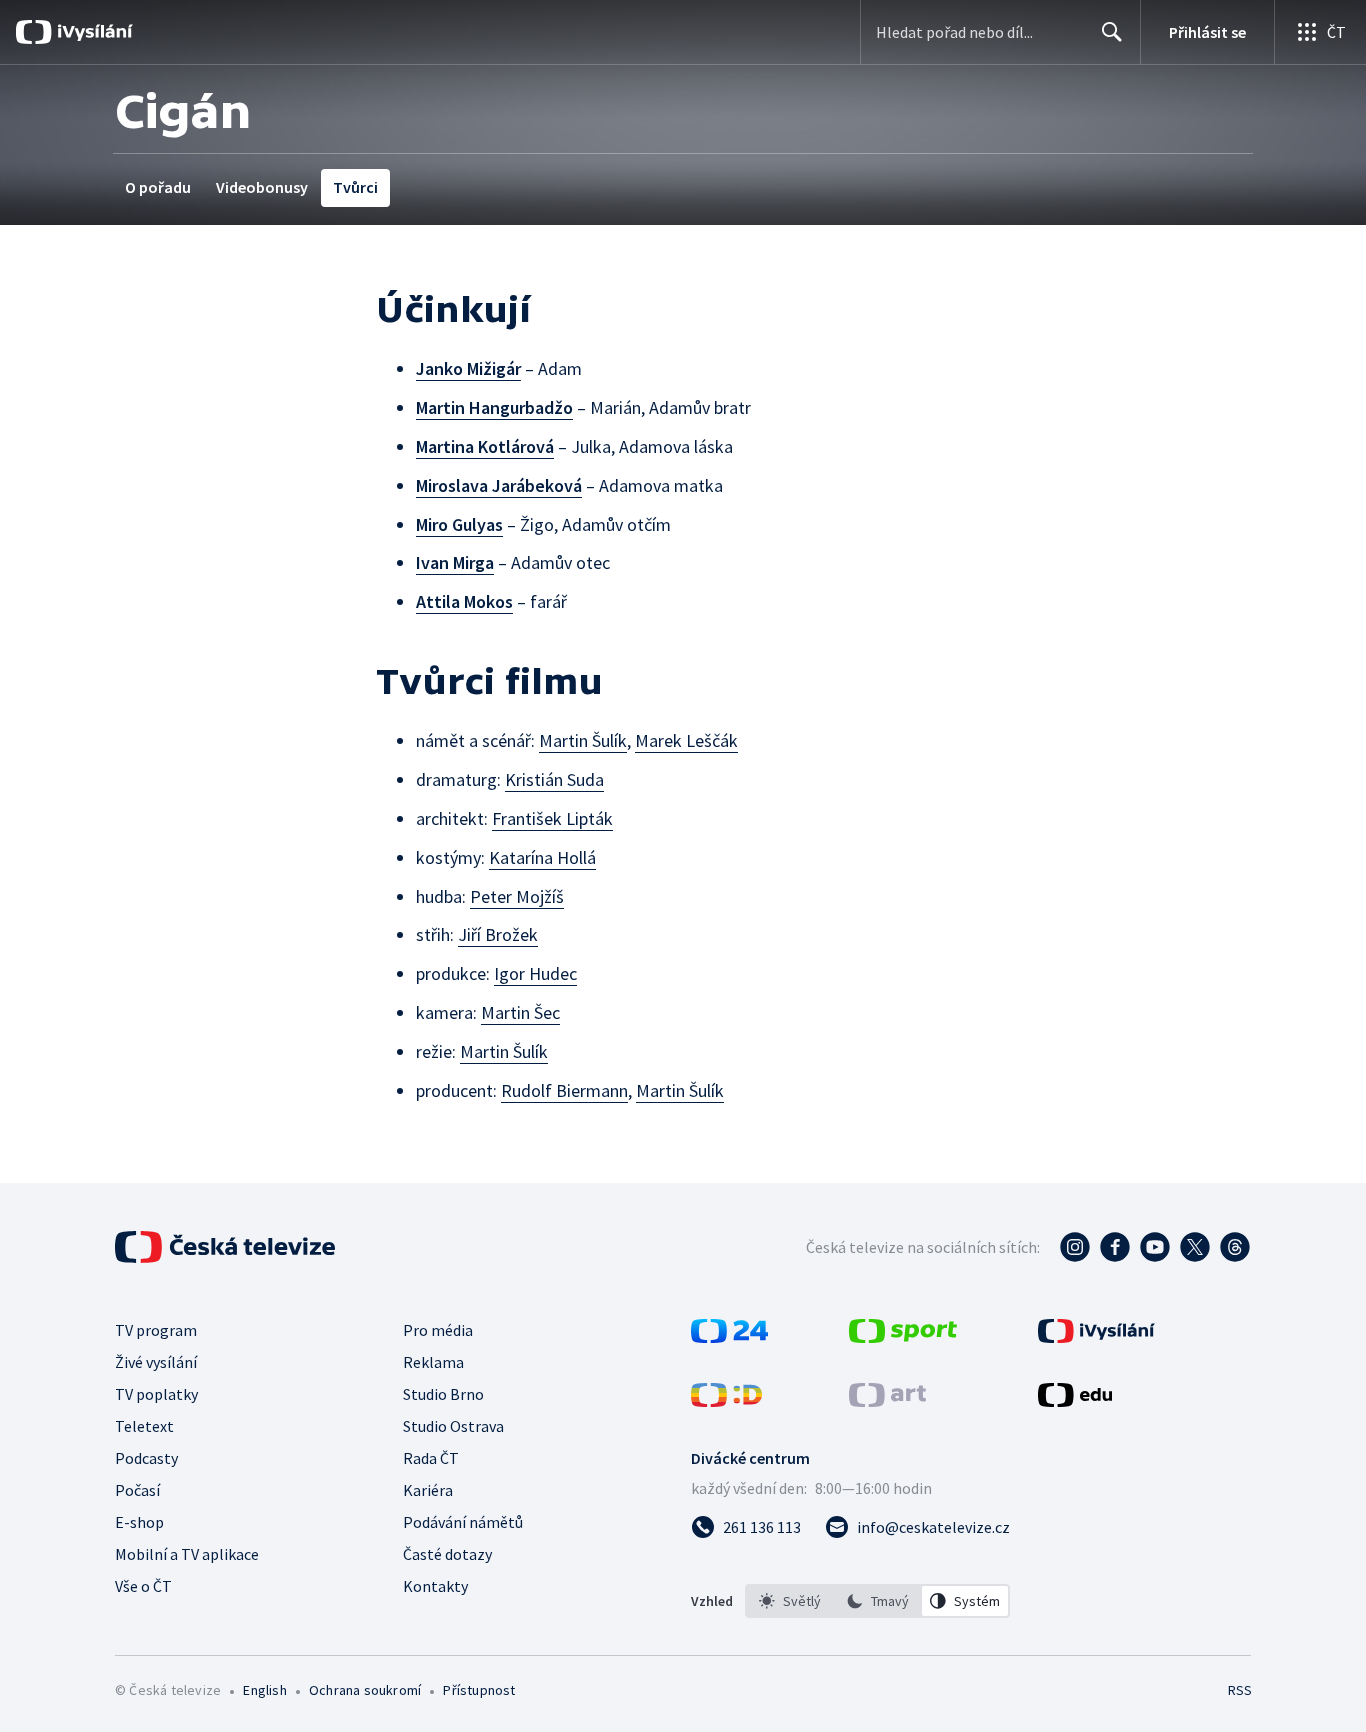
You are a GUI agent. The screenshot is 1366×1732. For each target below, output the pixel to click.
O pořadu (158, 187)
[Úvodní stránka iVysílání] (92, 32)
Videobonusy (262, 187)
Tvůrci (355, 187)
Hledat (1112, 32)
